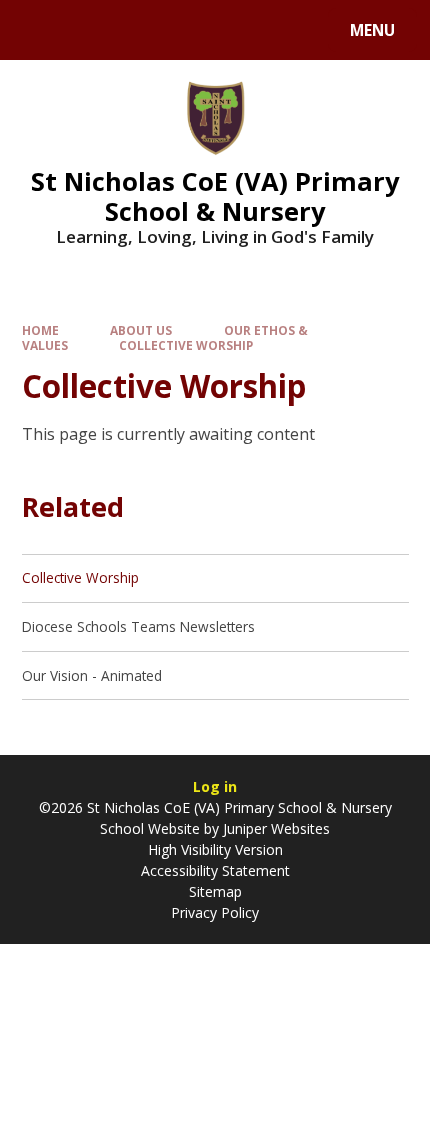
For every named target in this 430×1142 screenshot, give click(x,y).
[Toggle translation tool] (90, 30)
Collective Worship (186, 345)
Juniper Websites (276, 828)
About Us (141, 330)
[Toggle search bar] (39, 30)
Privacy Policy (215, 912)
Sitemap (215, 891)
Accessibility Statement (215, 870)
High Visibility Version (215, 849)
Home (40, 330)
